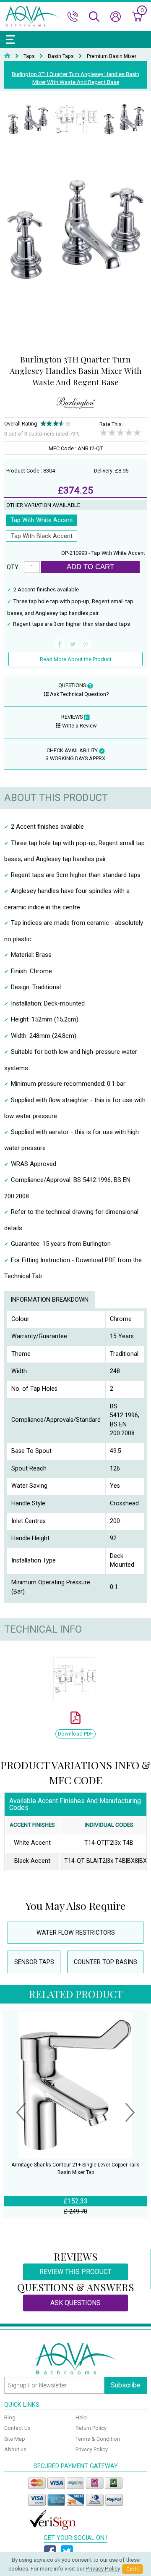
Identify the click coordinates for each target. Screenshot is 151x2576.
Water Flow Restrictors (76, 1933)
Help (81, 2417)
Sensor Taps (34, 1962)
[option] (28, 120)
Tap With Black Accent (42, 536)
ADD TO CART (90, 567)
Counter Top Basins (105, 1962)
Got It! (133, 2569)
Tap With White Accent (42, 520)
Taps (29, 56)
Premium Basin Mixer (112, 56)
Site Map (15, 2439)
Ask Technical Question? (79, 694)
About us (15, 2449)
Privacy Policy (92, 2449)
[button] (21, 2114)
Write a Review (79, 726)
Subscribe (126, 2385)
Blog (10, 2417)
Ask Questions (75, 2303)
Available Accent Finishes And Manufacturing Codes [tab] (75, 1804)
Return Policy (91, 2428)
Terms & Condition (98, 2439)
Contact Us (17, 2428)
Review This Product (75, 2272)
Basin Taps (61, 56)
